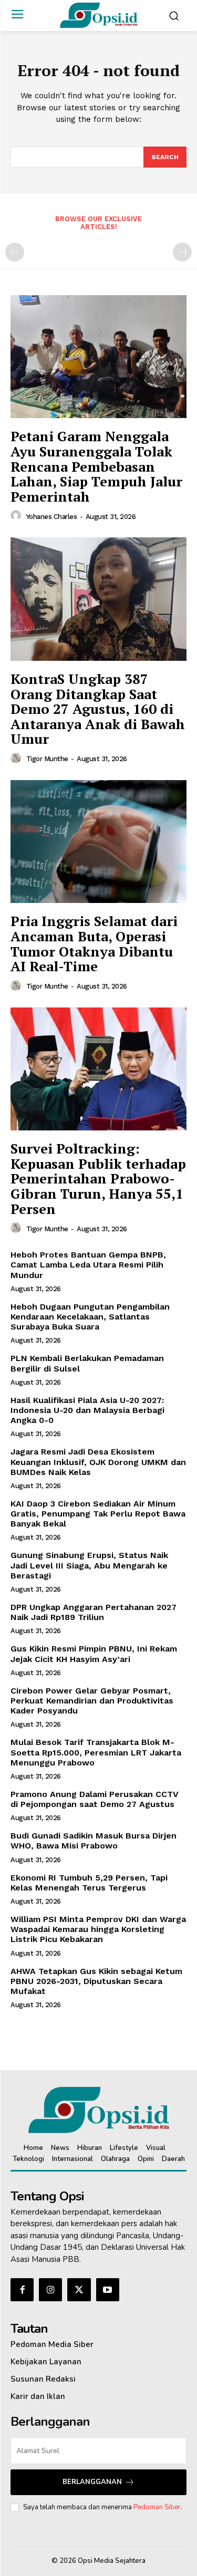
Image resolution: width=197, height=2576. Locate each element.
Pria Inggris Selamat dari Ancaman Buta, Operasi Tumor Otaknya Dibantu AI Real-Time (94, 943)
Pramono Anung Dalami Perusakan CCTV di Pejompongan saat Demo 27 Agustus (95, 1799)
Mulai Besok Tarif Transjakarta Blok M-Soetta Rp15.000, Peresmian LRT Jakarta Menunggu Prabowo (96, 1752)
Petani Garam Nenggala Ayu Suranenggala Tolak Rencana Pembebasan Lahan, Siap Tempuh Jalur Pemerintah (96, 466)
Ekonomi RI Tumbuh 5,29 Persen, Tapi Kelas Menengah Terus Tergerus (89, 1883)
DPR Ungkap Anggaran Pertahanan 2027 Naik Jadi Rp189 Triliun (94, 1612)
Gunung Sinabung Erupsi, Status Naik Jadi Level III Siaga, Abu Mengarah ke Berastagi (89, 1565)
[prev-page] (15, 252)
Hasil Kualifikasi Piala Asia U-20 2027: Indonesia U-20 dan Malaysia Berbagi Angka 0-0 (87, 1410)
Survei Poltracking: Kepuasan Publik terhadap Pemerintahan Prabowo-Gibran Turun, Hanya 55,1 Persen (98, 1178)
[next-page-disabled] (182, 252)
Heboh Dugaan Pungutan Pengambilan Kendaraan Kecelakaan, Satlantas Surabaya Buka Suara (90, 1317)
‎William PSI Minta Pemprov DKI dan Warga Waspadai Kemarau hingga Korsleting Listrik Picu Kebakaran (98, 1929)
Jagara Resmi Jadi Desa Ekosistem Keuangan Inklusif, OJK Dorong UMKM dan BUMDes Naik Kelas (98, 1462)
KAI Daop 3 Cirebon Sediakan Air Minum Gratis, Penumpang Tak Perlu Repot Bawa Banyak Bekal (98, 1514)
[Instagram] (50, 2290)
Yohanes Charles (52, 517)
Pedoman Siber (157, 2507)
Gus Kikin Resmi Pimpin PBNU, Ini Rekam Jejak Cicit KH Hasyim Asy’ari (94, 1654)
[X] (79, 2290)
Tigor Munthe (47, 759)
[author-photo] (17, 516)
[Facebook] (22, 2290)
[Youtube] (108, 2290)
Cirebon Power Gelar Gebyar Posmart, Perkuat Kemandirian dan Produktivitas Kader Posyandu (92, 1701)
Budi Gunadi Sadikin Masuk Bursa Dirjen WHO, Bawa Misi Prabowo (94, 1841)
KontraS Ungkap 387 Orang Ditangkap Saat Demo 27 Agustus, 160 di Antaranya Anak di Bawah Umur (98, 709)
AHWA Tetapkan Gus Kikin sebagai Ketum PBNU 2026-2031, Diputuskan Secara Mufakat (96, 1981)
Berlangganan (92, 2482)
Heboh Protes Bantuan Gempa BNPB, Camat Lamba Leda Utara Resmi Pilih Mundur (88, 1265)
